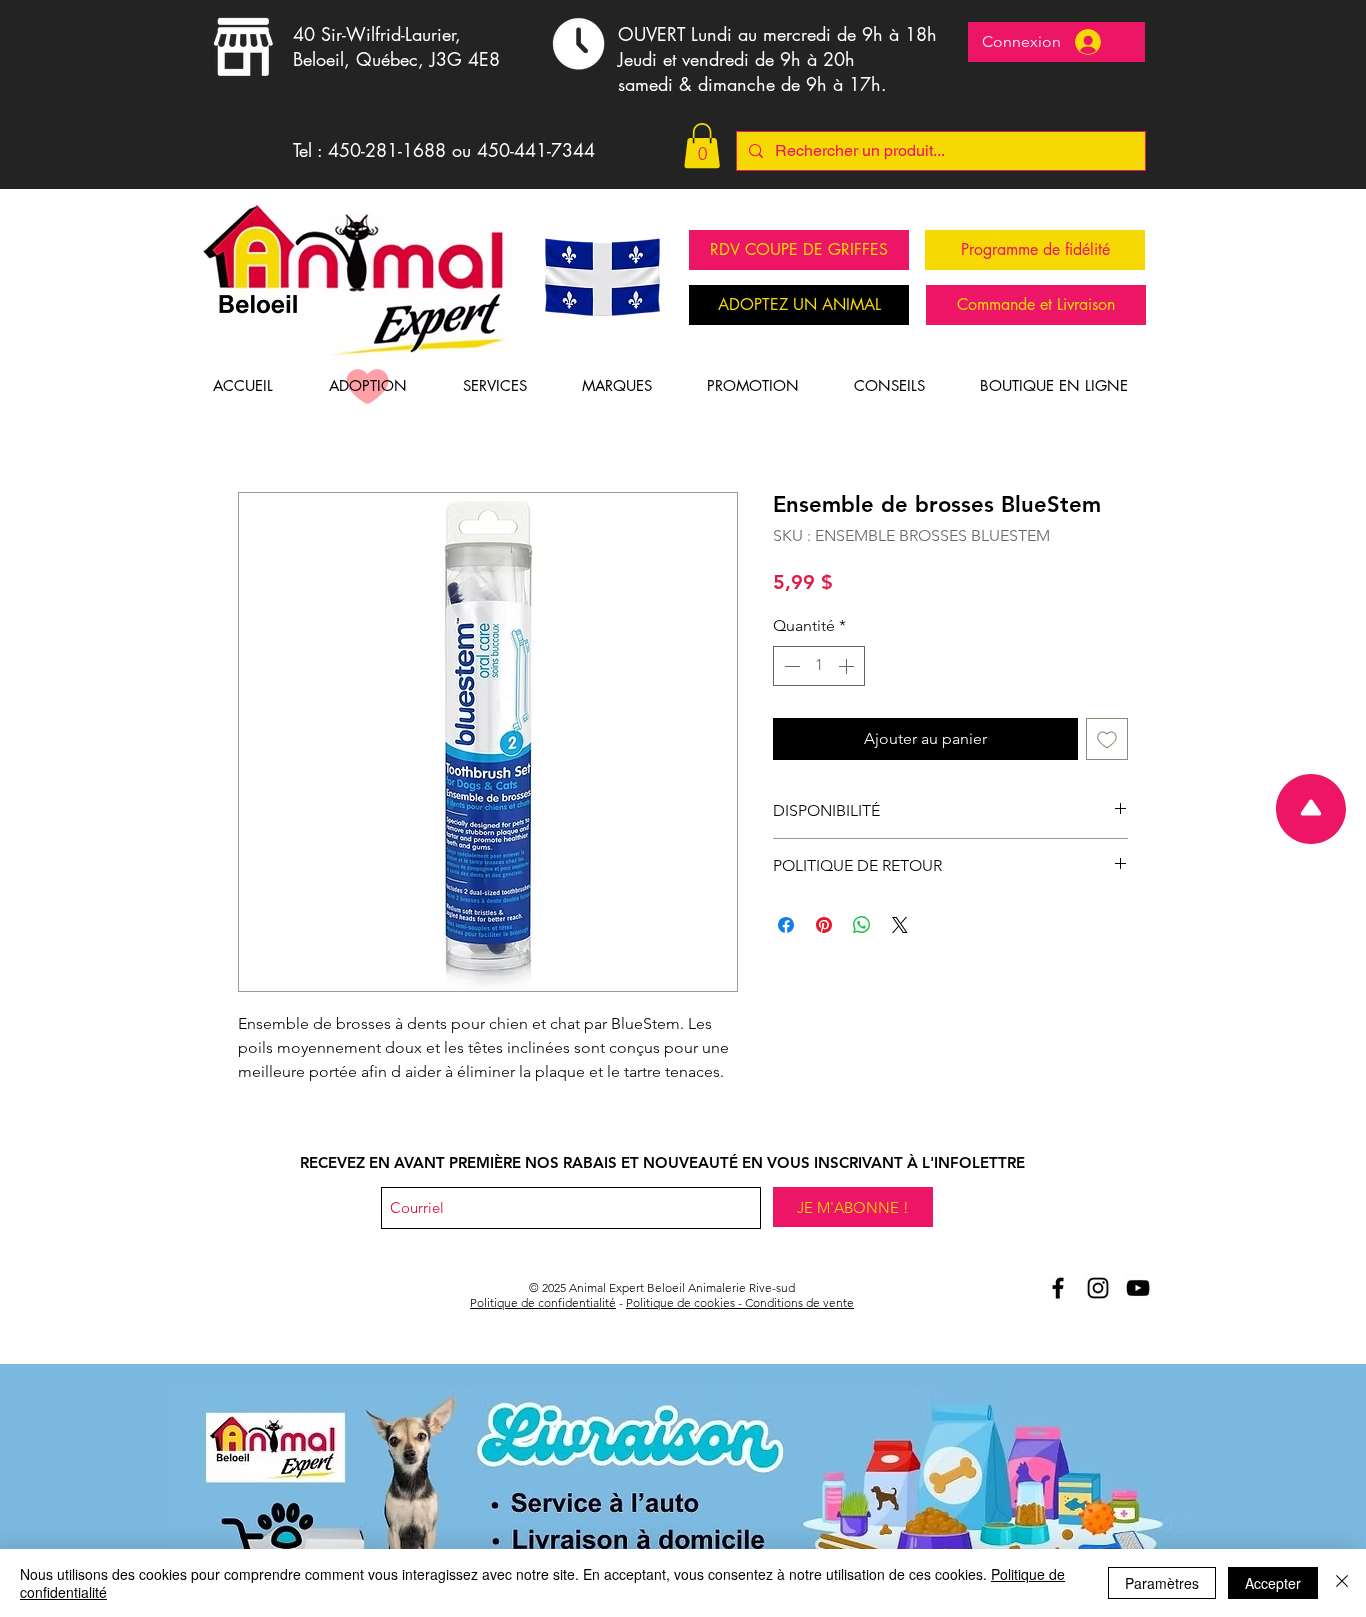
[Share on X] (900, 925)
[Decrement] (790, 666)
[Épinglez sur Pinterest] (824, 925)
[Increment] (848, 666)
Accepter (1273, 1583)
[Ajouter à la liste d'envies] (1107, 739)
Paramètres (1162, 1583)
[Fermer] (1342, 1583)
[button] (702, 145)
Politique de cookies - (685, 1302)
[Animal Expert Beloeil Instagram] (1098, 1288)
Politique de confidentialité (543, 1302)
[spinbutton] (819, 666)
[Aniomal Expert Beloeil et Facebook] (1058, 1288)
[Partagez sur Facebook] (786, 925)
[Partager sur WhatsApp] (862, 925)
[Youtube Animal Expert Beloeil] (1138, 1288)
